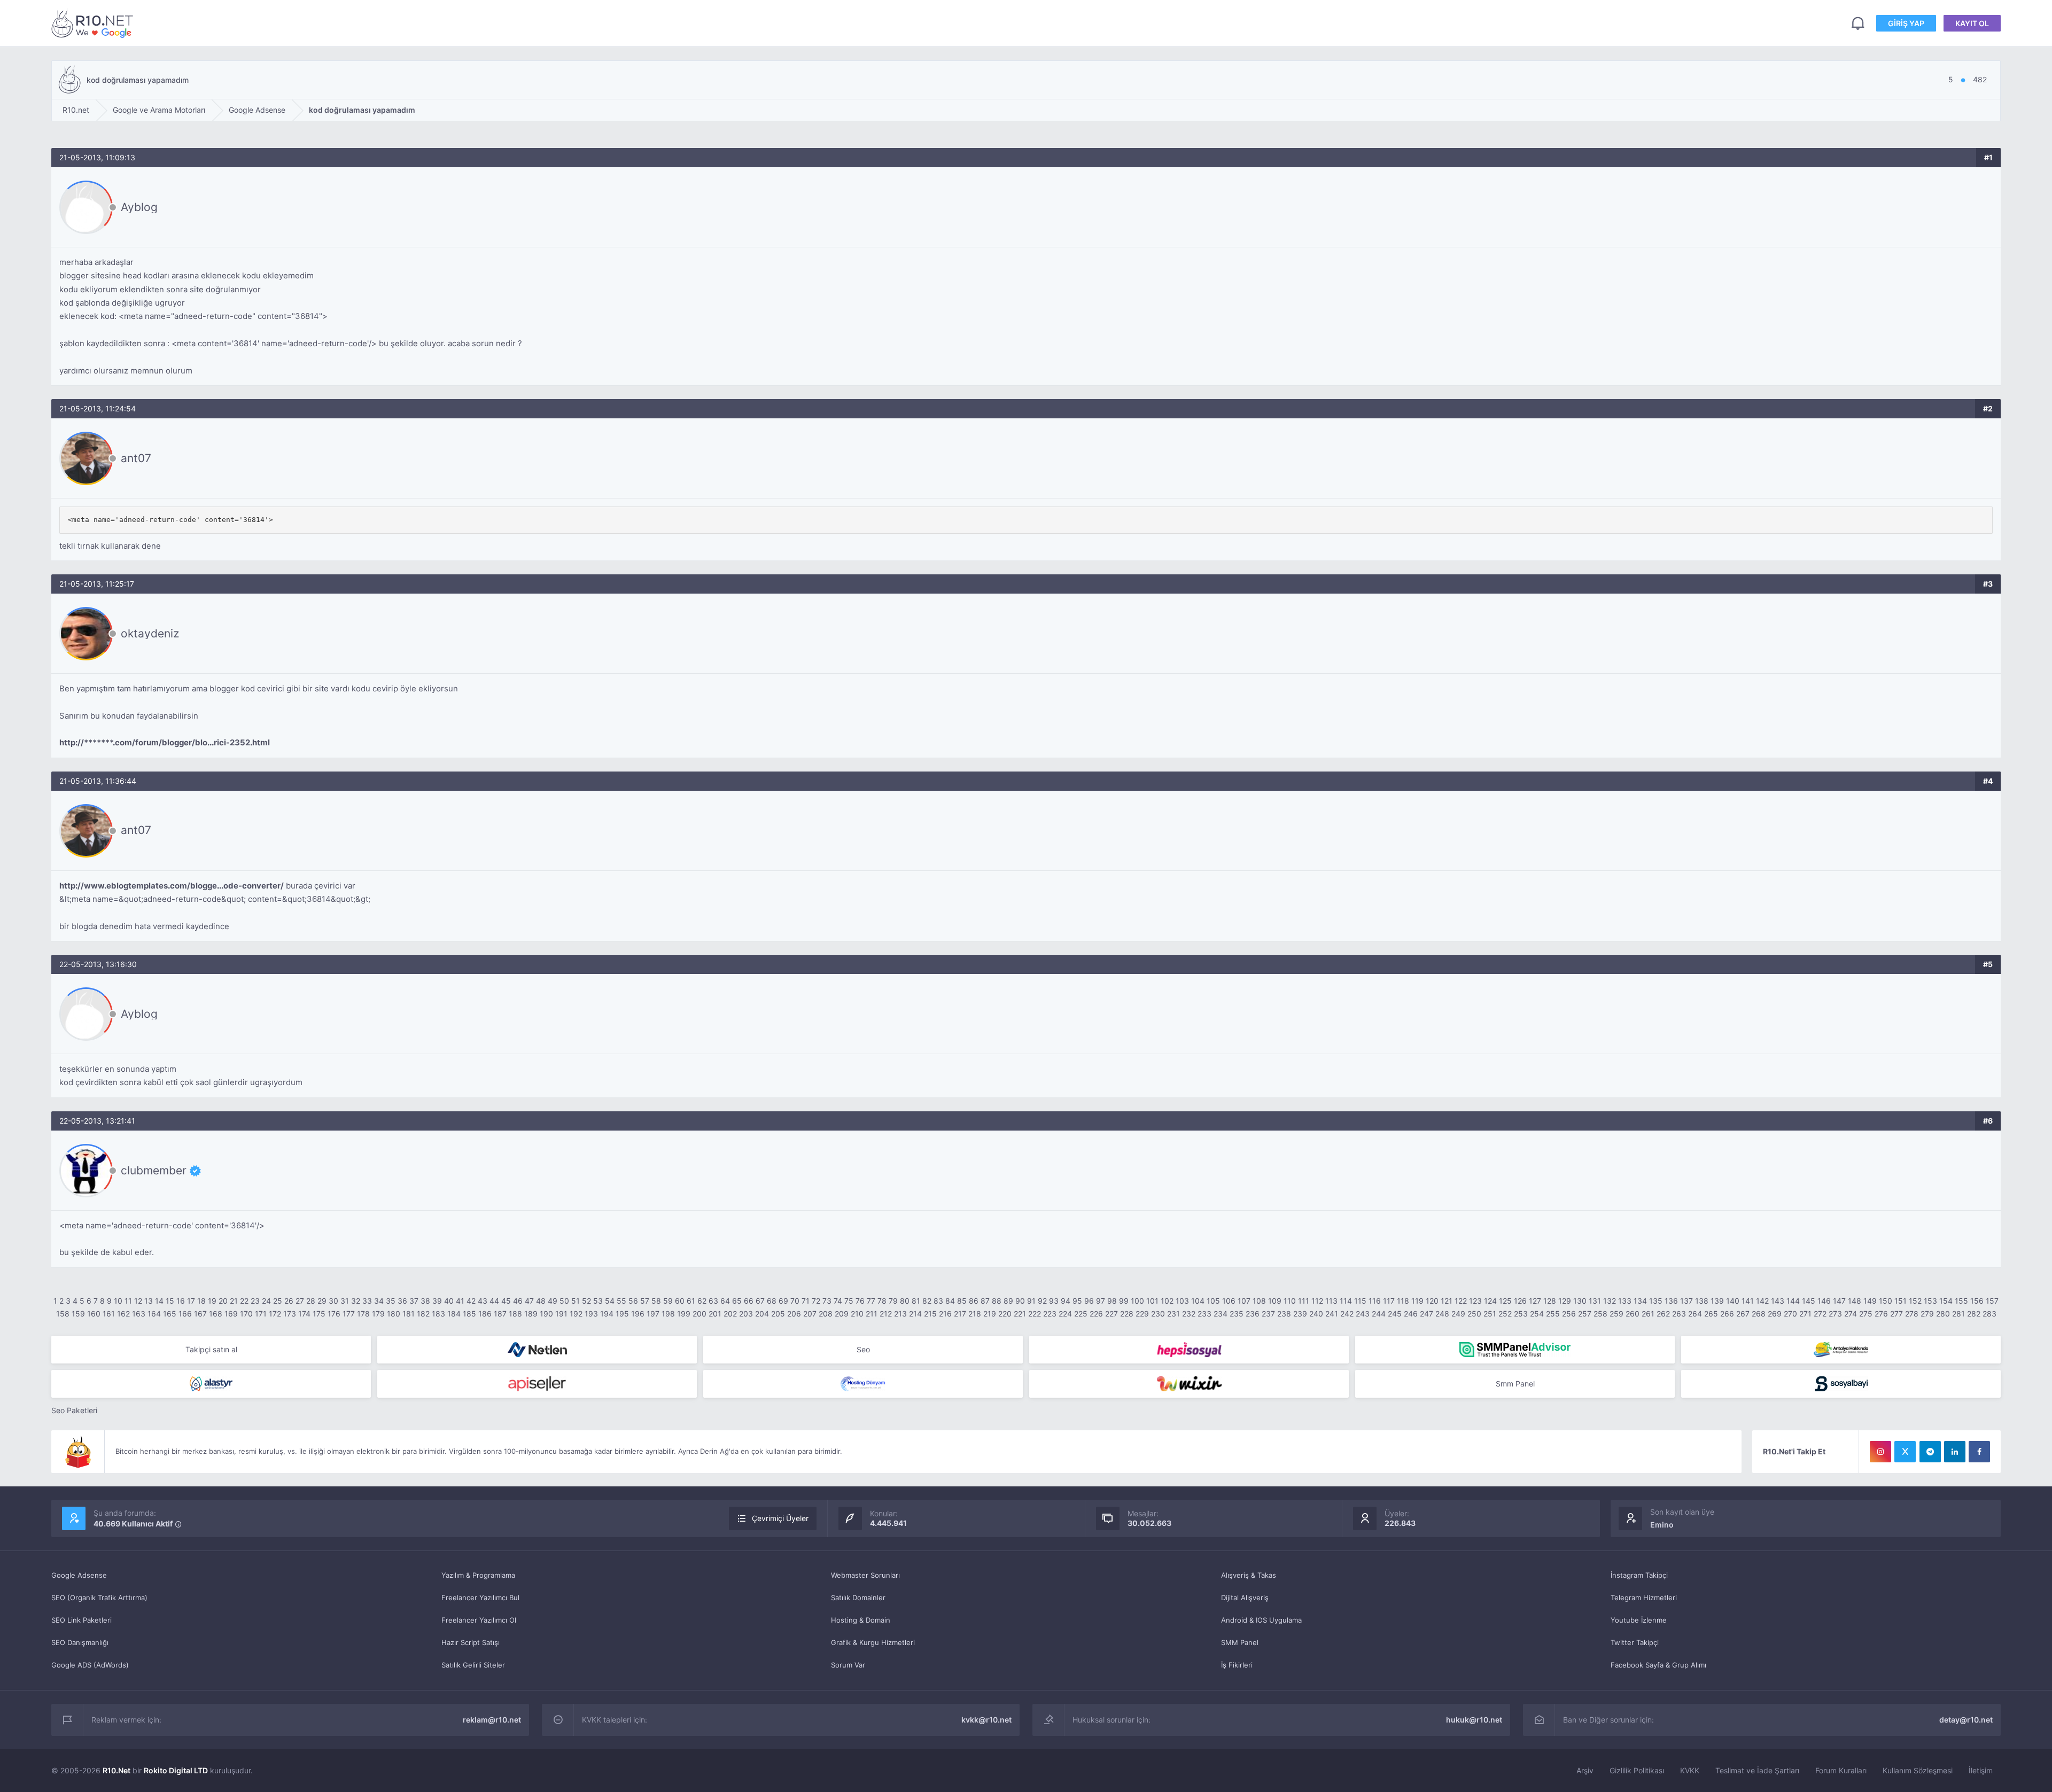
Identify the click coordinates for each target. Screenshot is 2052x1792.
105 (1213, 1301)
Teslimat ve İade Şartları (1757, 1770)
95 (1077, 1301)
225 (1081, 1314)
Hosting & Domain (861, 1620)
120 (1432, 1301)
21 (234, 1301)
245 (1395, 1314)
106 (1229, 1301)
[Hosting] (537, 1350)
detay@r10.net (1966, 1720)
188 (515, 1314)
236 (1253, 1314)
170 (246, 1314)
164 (154, 1314)
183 (438, 1314)
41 (460, 1301)
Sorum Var (848, 1665)
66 (749, 1301)
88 (997, 1301)
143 (1778, 1301)
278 (1912, 1314)
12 (138, 1301)
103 (1182, 1301)
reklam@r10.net (492, 1720)
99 (1124, 1301)
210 (857, 1314)
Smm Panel (1515, 1384)
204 (762, 1314)
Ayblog (139, 207)
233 (1204, 1314)
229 (1142, 1314)
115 (1360, 1301)
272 (1820, 1314)
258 (1600, 1314)
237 (1268, 1314)
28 (311, 1301)
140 (1733, 1301)
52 (586, 1301)
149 (1870, 1301)
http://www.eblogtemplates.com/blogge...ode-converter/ (172, 886)
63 (713, 1301)
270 (1790, 1314)
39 (437, 1301)
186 (485, 1314)
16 (181, 1301)
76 (860, 1301)
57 (645, 1301)
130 (1580, 1301)
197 (653, 1314)
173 (290, 1314)
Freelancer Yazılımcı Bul (480, 1598)
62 (702, 1301)
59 (668, 1301)
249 (1458, 1314)
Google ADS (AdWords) (90, 1665)
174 (304, 1314)
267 (1743, 1314)
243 (1363, 1314)
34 (379, 1301)
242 (1347, 1314)
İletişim (1981, 1770)
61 (691, 1301)
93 (1054, 1301)
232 (1189, 1314)
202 (730, 1314)
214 (915, 1314)
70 (795, 1301)
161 (109, 1314)
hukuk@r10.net (1474, 1720)
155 (1961, 1301)
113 (1331, 1301)
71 (806, 1301)
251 (1490, 1314)
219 (990, 1314)
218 (975, 1314)
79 (893, 1301)
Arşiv (1585, 1770)
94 (1066, 1301)
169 (231, 1314)
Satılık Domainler (858, 1598)
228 (1127, 1314)
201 (715, 1314)
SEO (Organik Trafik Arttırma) (99, 1598)
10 (118, 1301)
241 (1332, 1314)
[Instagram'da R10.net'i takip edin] (1880, 1452)
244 (1379, 1314)
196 (638, 1314)
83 (938, 1301)
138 (1702, 1301)
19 (212, 1301)
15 (170, 1301)
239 (1300, 1314)
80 (905, 1301)
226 (1096, 1314)
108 (1259, 1301)
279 (1927, 1314)
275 (1866, 1314)
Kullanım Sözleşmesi (1918, 1770)
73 (827, 1301)
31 (345, 1301)
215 (930, 1314)
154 (1946, 1301)
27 (300, 1301)
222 (1035, 1314)
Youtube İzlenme (1639, 1620)
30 (333, 1301)
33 (367, 1301)
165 (170, 1314)
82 (927, 1301)
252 (1505, 1314)
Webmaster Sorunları (865, 1575)
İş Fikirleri (1237, 1665)
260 (1633, 1314)
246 (1411, 1314)
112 (1317, 1301)
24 (266, 1301)
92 (1042, 1301)
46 (518, 1301)
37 (414, 1301)
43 (483, 1301)
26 (289, 1301)
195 (622, 1314)
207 (810, 1314)
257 (1585, 1314)
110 (1290, 1301)
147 (1839, 1301)
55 (621, 1301)
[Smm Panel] (1189, 1350)
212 (886, 1314)
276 (1881, 1314)
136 (1671, 1301)
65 (737, 1301)
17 (191, 1301)
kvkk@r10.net (986, 1720)
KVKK (1690, 1770)
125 (1505, 1301)
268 (1759, 1314)
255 (1553, 1314)
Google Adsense (79, 1575)
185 (469, 1314)
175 (319, 1314)
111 (1304, 1301)
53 (598, 1301)
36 (402, 1301)
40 (449, 1301)
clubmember (154, 1171)
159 (78, 1314)
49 (553, 1301)
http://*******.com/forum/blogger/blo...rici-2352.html (165, 742)
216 (945, 1314)
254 (1537, 1314)
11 (128, 1301)
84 (950, 1301)
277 (1896, 1314)
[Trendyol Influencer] (1189, 1384)
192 (576, 1314)
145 (1809, 1301)
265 (1711, 1314)
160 (94, 1314)
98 (1112, 1301)
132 (1610, 1301)
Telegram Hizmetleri (1644, 1598)
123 (1475, 1301)
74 (838, 1301)
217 (960, 1314)
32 (356, 1301)
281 (1958, 1314)
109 (1275, 1301)
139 (1717, 1301)
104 (1198, 1301)
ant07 (136, 458)
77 (871, 1301)
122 (1461, 1301)
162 (123, 1314)
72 (816, 1301)
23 (255, 1301)
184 (454, 1314)
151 (1901, 1301)
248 (1442, 1314)
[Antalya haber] (1841, 1350)
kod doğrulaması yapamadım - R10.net (94, 23)
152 (1915, 1301)
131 (1595, 1301)
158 (63, 1314)
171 (261, 1314)
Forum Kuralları (1841, 1770)
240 (1316, 1314)
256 (1569, 1314)
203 (746, 1314)
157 (1992, 1301)
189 (531, 1314)
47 (529, 1301)
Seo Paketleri (74, 1410)
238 (1284, 1314)
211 (872, 1314)
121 (1447, 1301)
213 (900, 1314)
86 (974, 1301)
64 (725, 1301)
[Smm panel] (1515, 1350)
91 (1031, 1301)
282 (1974, 1314)
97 (1101, 1301)
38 (425, 1301)
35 (391, 1301)
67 (760, 1301)
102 (1167, 1301)
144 (1793, 1301)
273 (1835, 1314)
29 (322, 1301)
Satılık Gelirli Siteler (473, 1665)
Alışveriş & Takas (1249, 1575)
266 (1727, 1314)
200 (699, 1314)
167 (200, 1314)
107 (1244, 1301)
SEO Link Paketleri (81, 1620)
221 (1020, 1314)
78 (882, 1301)
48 (541, 1301)
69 (783, 1301)
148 (1855, 1301)
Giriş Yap (1906, 23)
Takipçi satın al (211, 1349)
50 (564, 1301)
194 (607, 1314)
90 (1020, 1301)
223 (1050, 1314)
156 (1977, 1301)
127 (1535, 1301)
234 (1221, 1314)
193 (591, 1314)
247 (1427, 1314)
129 (1565, 1301)
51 (576, 1301)
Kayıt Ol (1972, 23)
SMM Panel (1240, 1642)
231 (1173, 1314)
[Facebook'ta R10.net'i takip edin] (1979, 1452)
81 (916, 1301)
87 (985, 1301)
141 (1748, 1301)
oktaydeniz (150, 633)
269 (1775, 1314)
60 (680, 1301)
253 (1521, 1314)
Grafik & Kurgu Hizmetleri (873, 1642)
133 (1625, 1301)
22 (244, 1301)
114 (1346, 1301)
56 (633, 1301)
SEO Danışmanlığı (80, 1642)
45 (506, 1301)
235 (1237, 1314)
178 (363, 1314)
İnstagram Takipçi (1639, 1575)
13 (149, 1301)
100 (1137, 1301)
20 (223, 1301)
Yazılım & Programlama (478, 1575)
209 (842, 1314)
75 (849, 1301)
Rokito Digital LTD (176, 1770)
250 (1474, 1314)
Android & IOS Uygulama (1261, 1620)
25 (278, 1301)
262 (1663, 1314)
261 (1648, 1314)
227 (1111, 1314)
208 (826, 1314)
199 (684, 1314)
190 (546, 1314)
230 (1158, 1314)
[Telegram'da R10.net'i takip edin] (1930, 1452)
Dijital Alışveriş (1245, 1598)
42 (471, 1301)
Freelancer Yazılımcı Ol (479, 1620)
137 (1686, 1301)
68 (772, 1301)
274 (1851, 1314)
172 (275, 1314)
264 (1695, 1314)
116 (1375, 1301)
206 (794, 1314)
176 (334, 1314)
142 (1762, 1301)
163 (139, 1314)
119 (1417, 1301)
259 (1616, 1314)
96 (1089, 1301)
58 (656, 1301)
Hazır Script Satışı (471, 1642)
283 (1989, 1314)
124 (1490, 1301)
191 (561, 1314)
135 (1656, 1301)
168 (216, 1314)
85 (962, 1301)
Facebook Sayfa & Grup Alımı (1658, 1665)
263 (1679, 1314)
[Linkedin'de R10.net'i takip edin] (1955, 1452)
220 (1005, 1314)
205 (778, 1314)
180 (394, 1314)
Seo (863, 1349)
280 (1943, 1314)
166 (185, 1314)
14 (159, 1301)
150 (1886, 1301)
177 (349, 1314)
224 (1065, 1314)
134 (1640, 1301)
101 (1152, 1301)
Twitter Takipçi (1635, 1642)
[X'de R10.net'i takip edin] (1905, 1452)
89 (1008, 1301)
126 (1520, 1301)
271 (1805, 1314)
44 (494, 1301)
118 (1403, 1301)
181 (409, 1314)
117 (1389, 1301)
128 (1550, 1301)
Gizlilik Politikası (1637, 1770)
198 (668, 1314)
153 (1930, 1301)
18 (201, 1301)
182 (423, 1314)
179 (378, 1314)
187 (500, 1314)
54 (610, 1301)
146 (1824, 1301)
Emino (1662, 1525)
